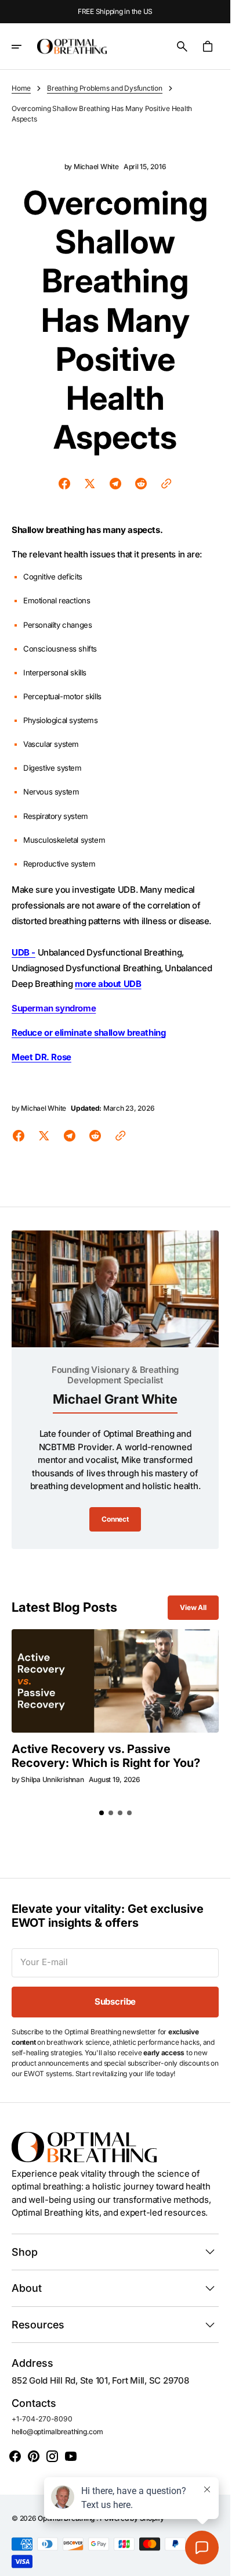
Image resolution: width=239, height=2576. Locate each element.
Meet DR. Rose (41, 1057)
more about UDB (108, 984)
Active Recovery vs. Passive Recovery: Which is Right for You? (106, 1756)
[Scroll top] (216, 2562)
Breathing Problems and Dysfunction (105, 88)
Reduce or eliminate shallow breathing (88, 1033)
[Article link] (115, 1681)
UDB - (23, 952)
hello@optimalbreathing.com (57, 2432)
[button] (24, 46)
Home (21, 88)
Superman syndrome (54, 1008)
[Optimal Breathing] (72, 46)
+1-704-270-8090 (42, 2419)
